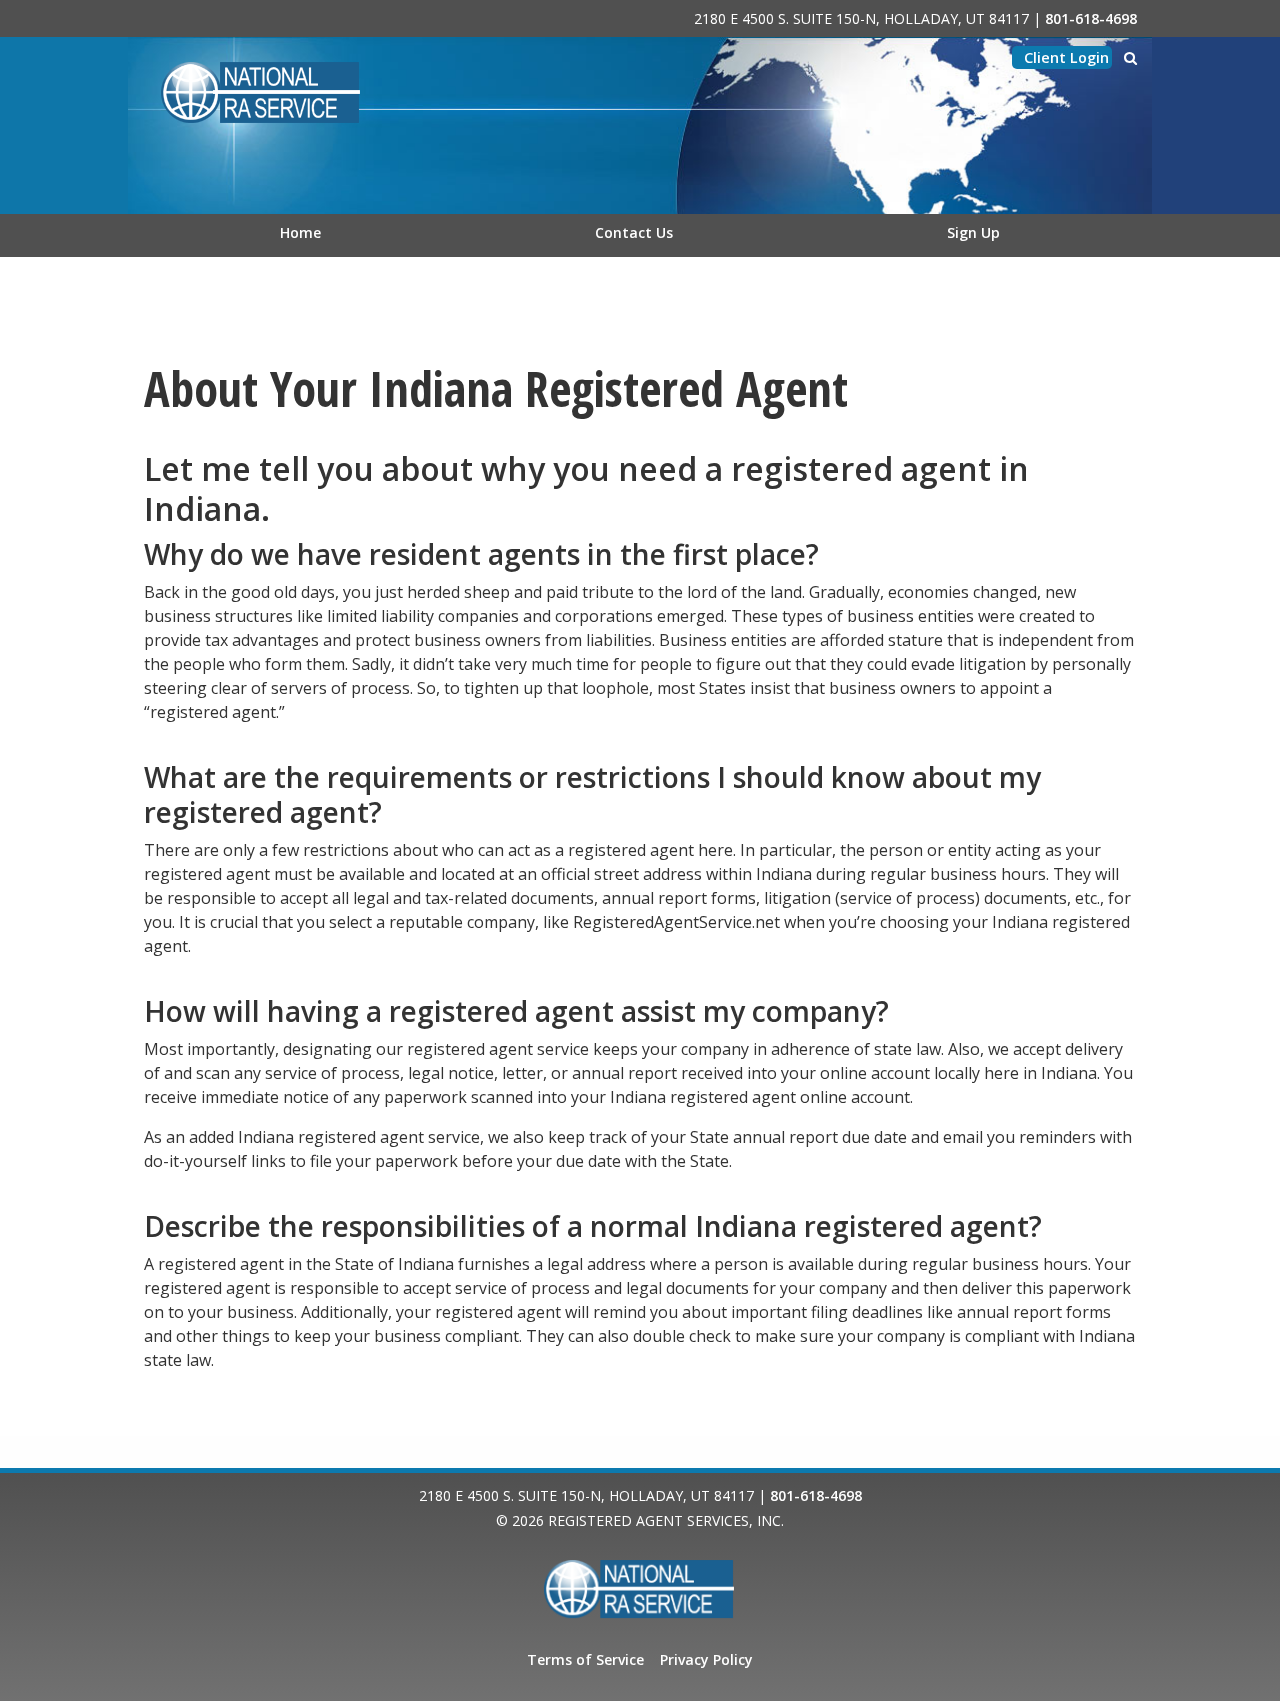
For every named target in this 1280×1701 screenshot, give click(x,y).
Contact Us (634, 232)
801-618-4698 (1091, 18)
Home (300, 232)
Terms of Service (585, 1659)
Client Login (1066, 57)
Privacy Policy (706, 1659)
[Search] (1130, 58)
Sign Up (973, 232)
